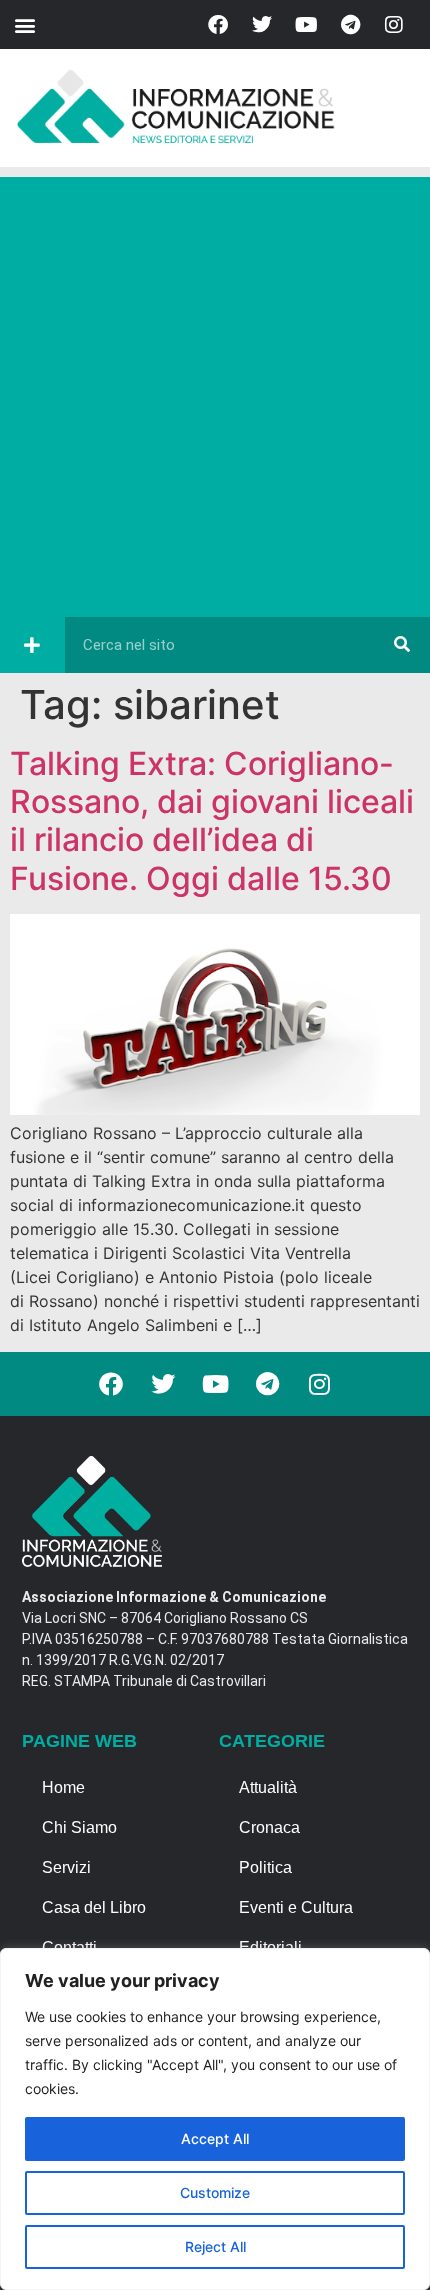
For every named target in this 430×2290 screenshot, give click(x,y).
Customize (215, 2192)
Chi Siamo (79, 1827)
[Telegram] (350, 25)
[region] (215, 2119)
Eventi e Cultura (296, 1907)
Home (63, 1787)
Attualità (268, 1787)
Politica (265, 1867)
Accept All (215, 2138)
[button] (24, 24)
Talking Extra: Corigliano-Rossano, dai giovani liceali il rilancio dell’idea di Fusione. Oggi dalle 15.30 (212, 821)
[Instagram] (394, 25)
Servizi (66, 1867)
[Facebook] (218, 25)
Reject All (215, 2246)
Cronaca (269, 1827)
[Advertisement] (215, 392)
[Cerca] (402, 645)
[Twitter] (262, 25)
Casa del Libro (94, 1907)
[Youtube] (306, 25)
